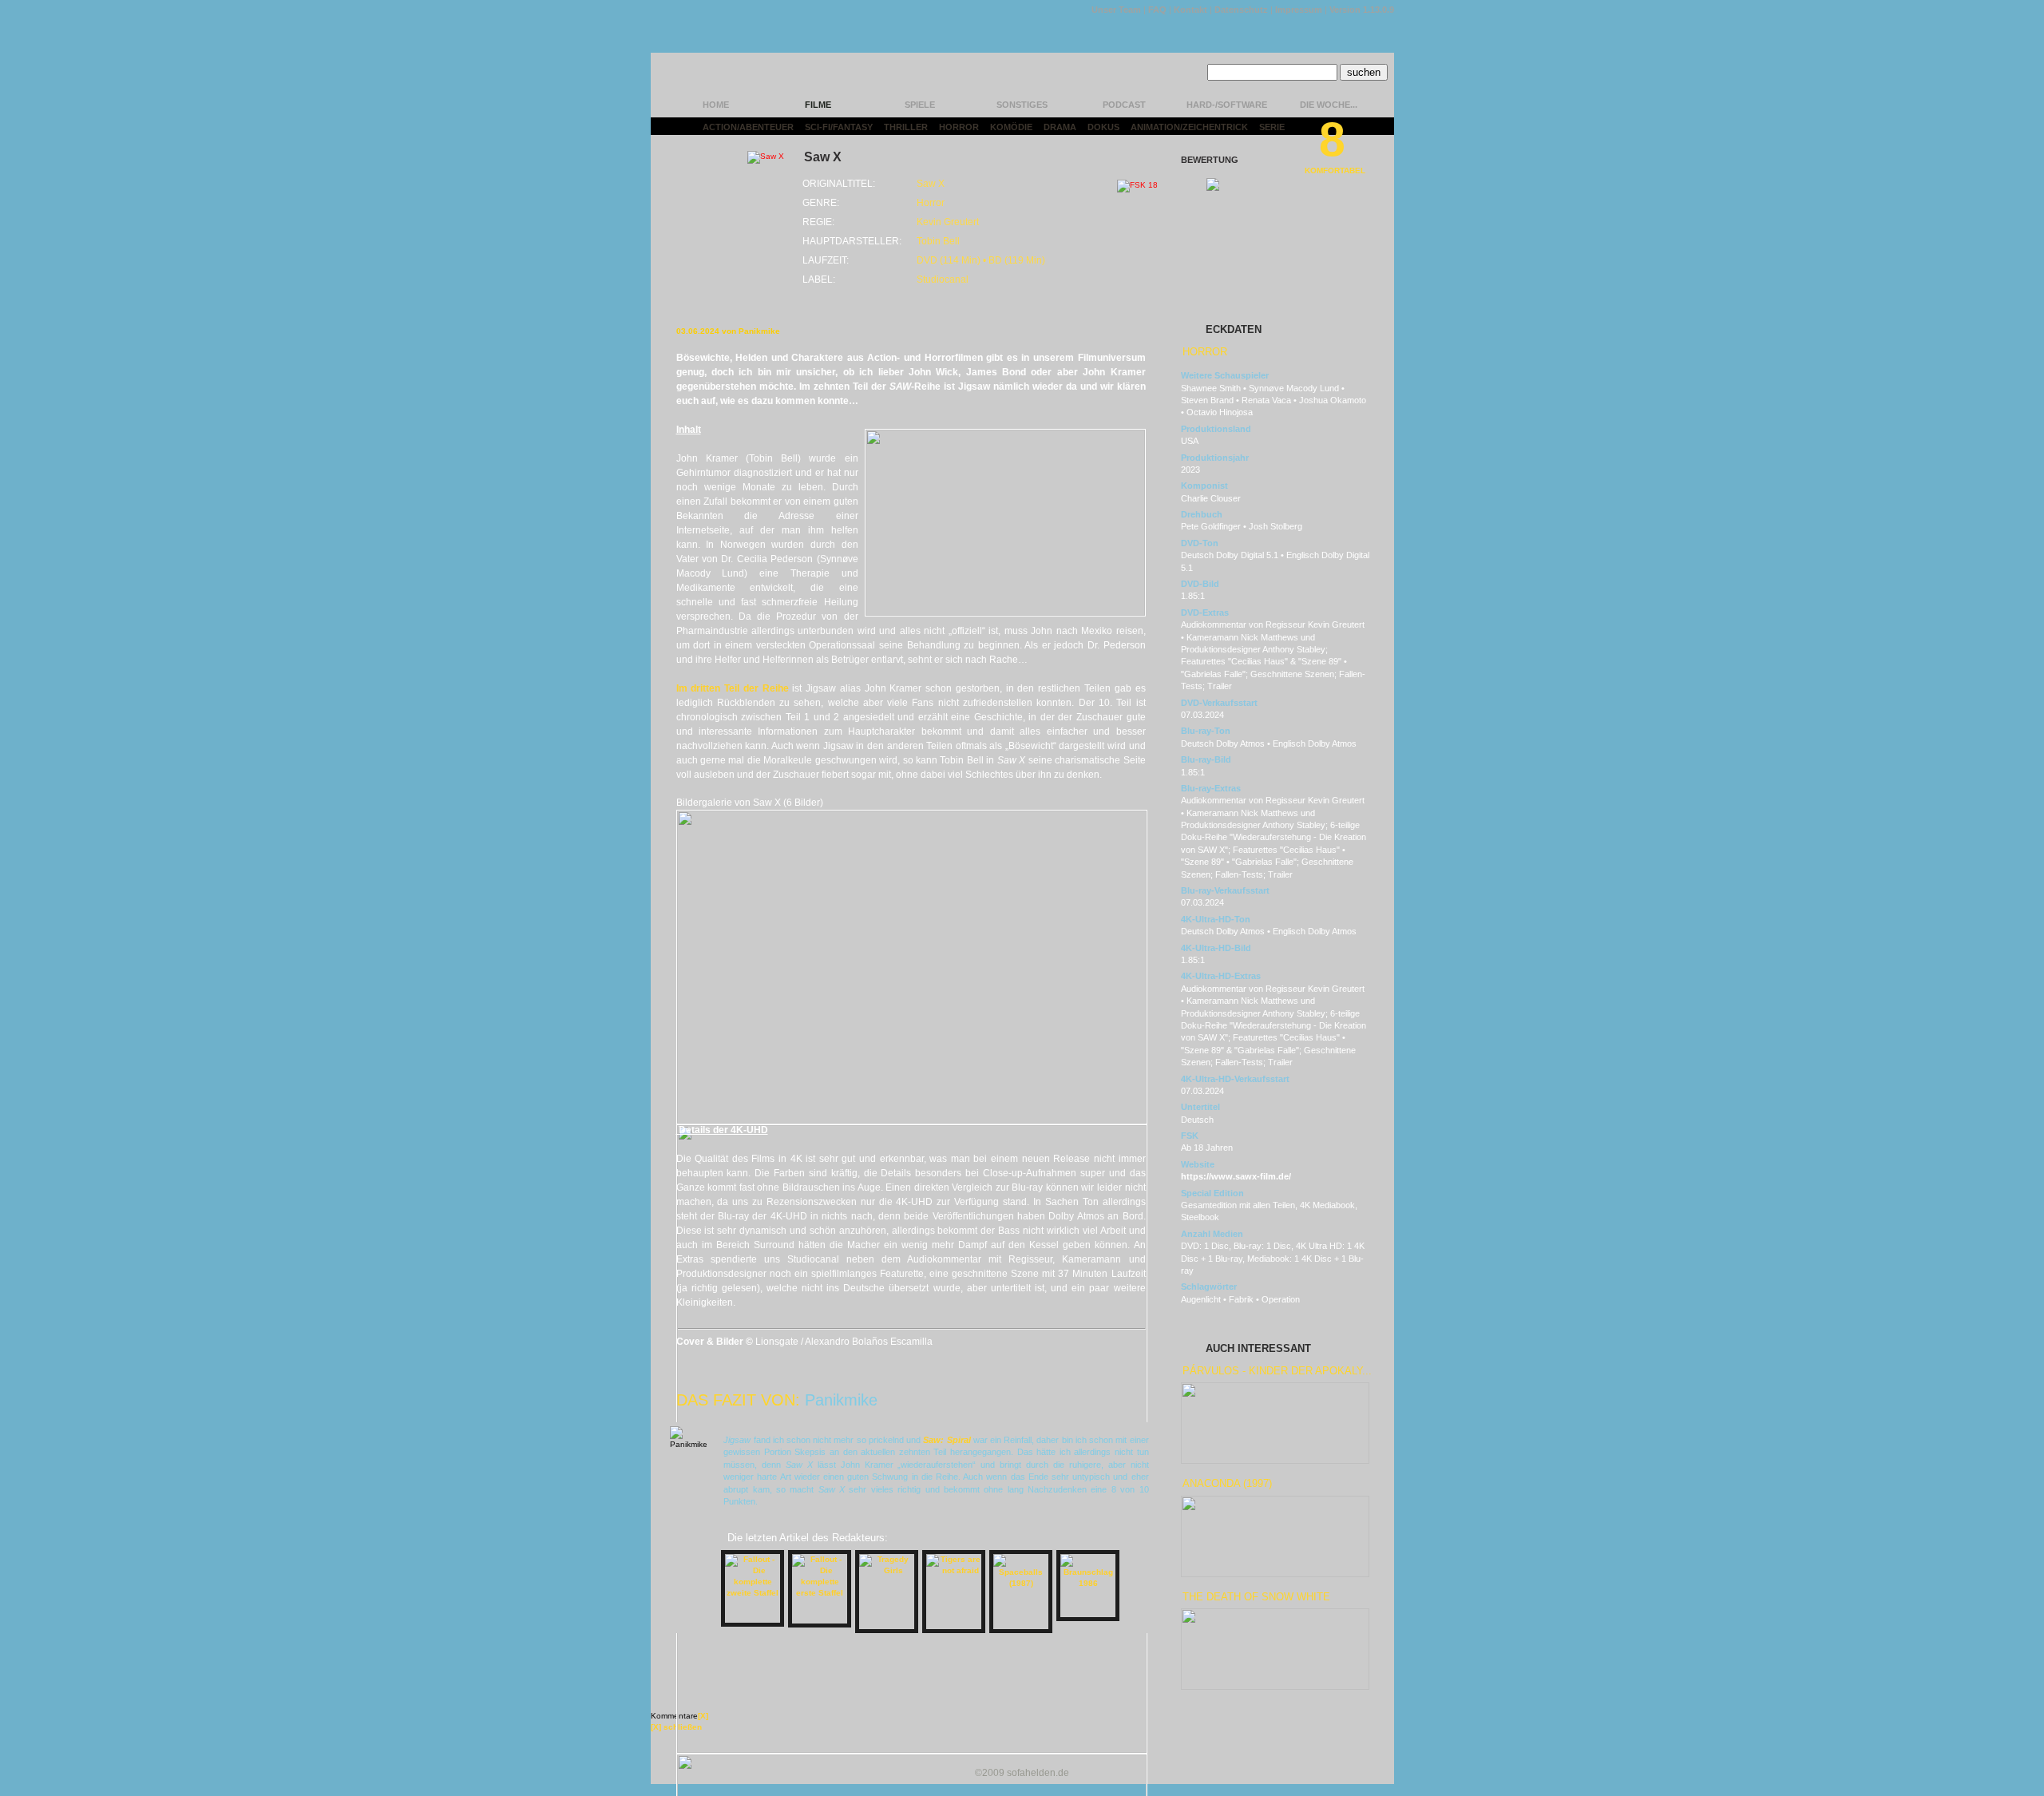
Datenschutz (1241, 10)
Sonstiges (1022, 105)
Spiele (920, 105)
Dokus (1103, 127)
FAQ (1157, 10)
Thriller (906, 127)
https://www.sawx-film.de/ (1236, 1176)
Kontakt (1190, 10)
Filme (818, 105)
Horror (959, 127)
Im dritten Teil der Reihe (733, 688)
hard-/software (1227, 105)
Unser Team (1116, 10)
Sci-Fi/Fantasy (839, 127)
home (716, 105)
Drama (1060, 127)
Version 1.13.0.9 (1362, 10)
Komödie (1011, 127)
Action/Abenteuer (748, 127)
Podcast (1124, 105)
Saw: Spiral (947, 1440)
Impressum (1299, 10)
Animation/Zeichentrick (1189, 127)
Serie (1272, 127)
